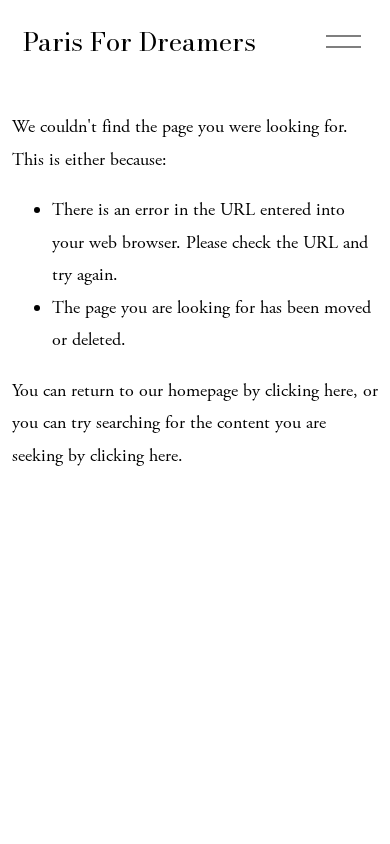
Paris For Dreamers (139, 41)
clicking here (309, 390)
